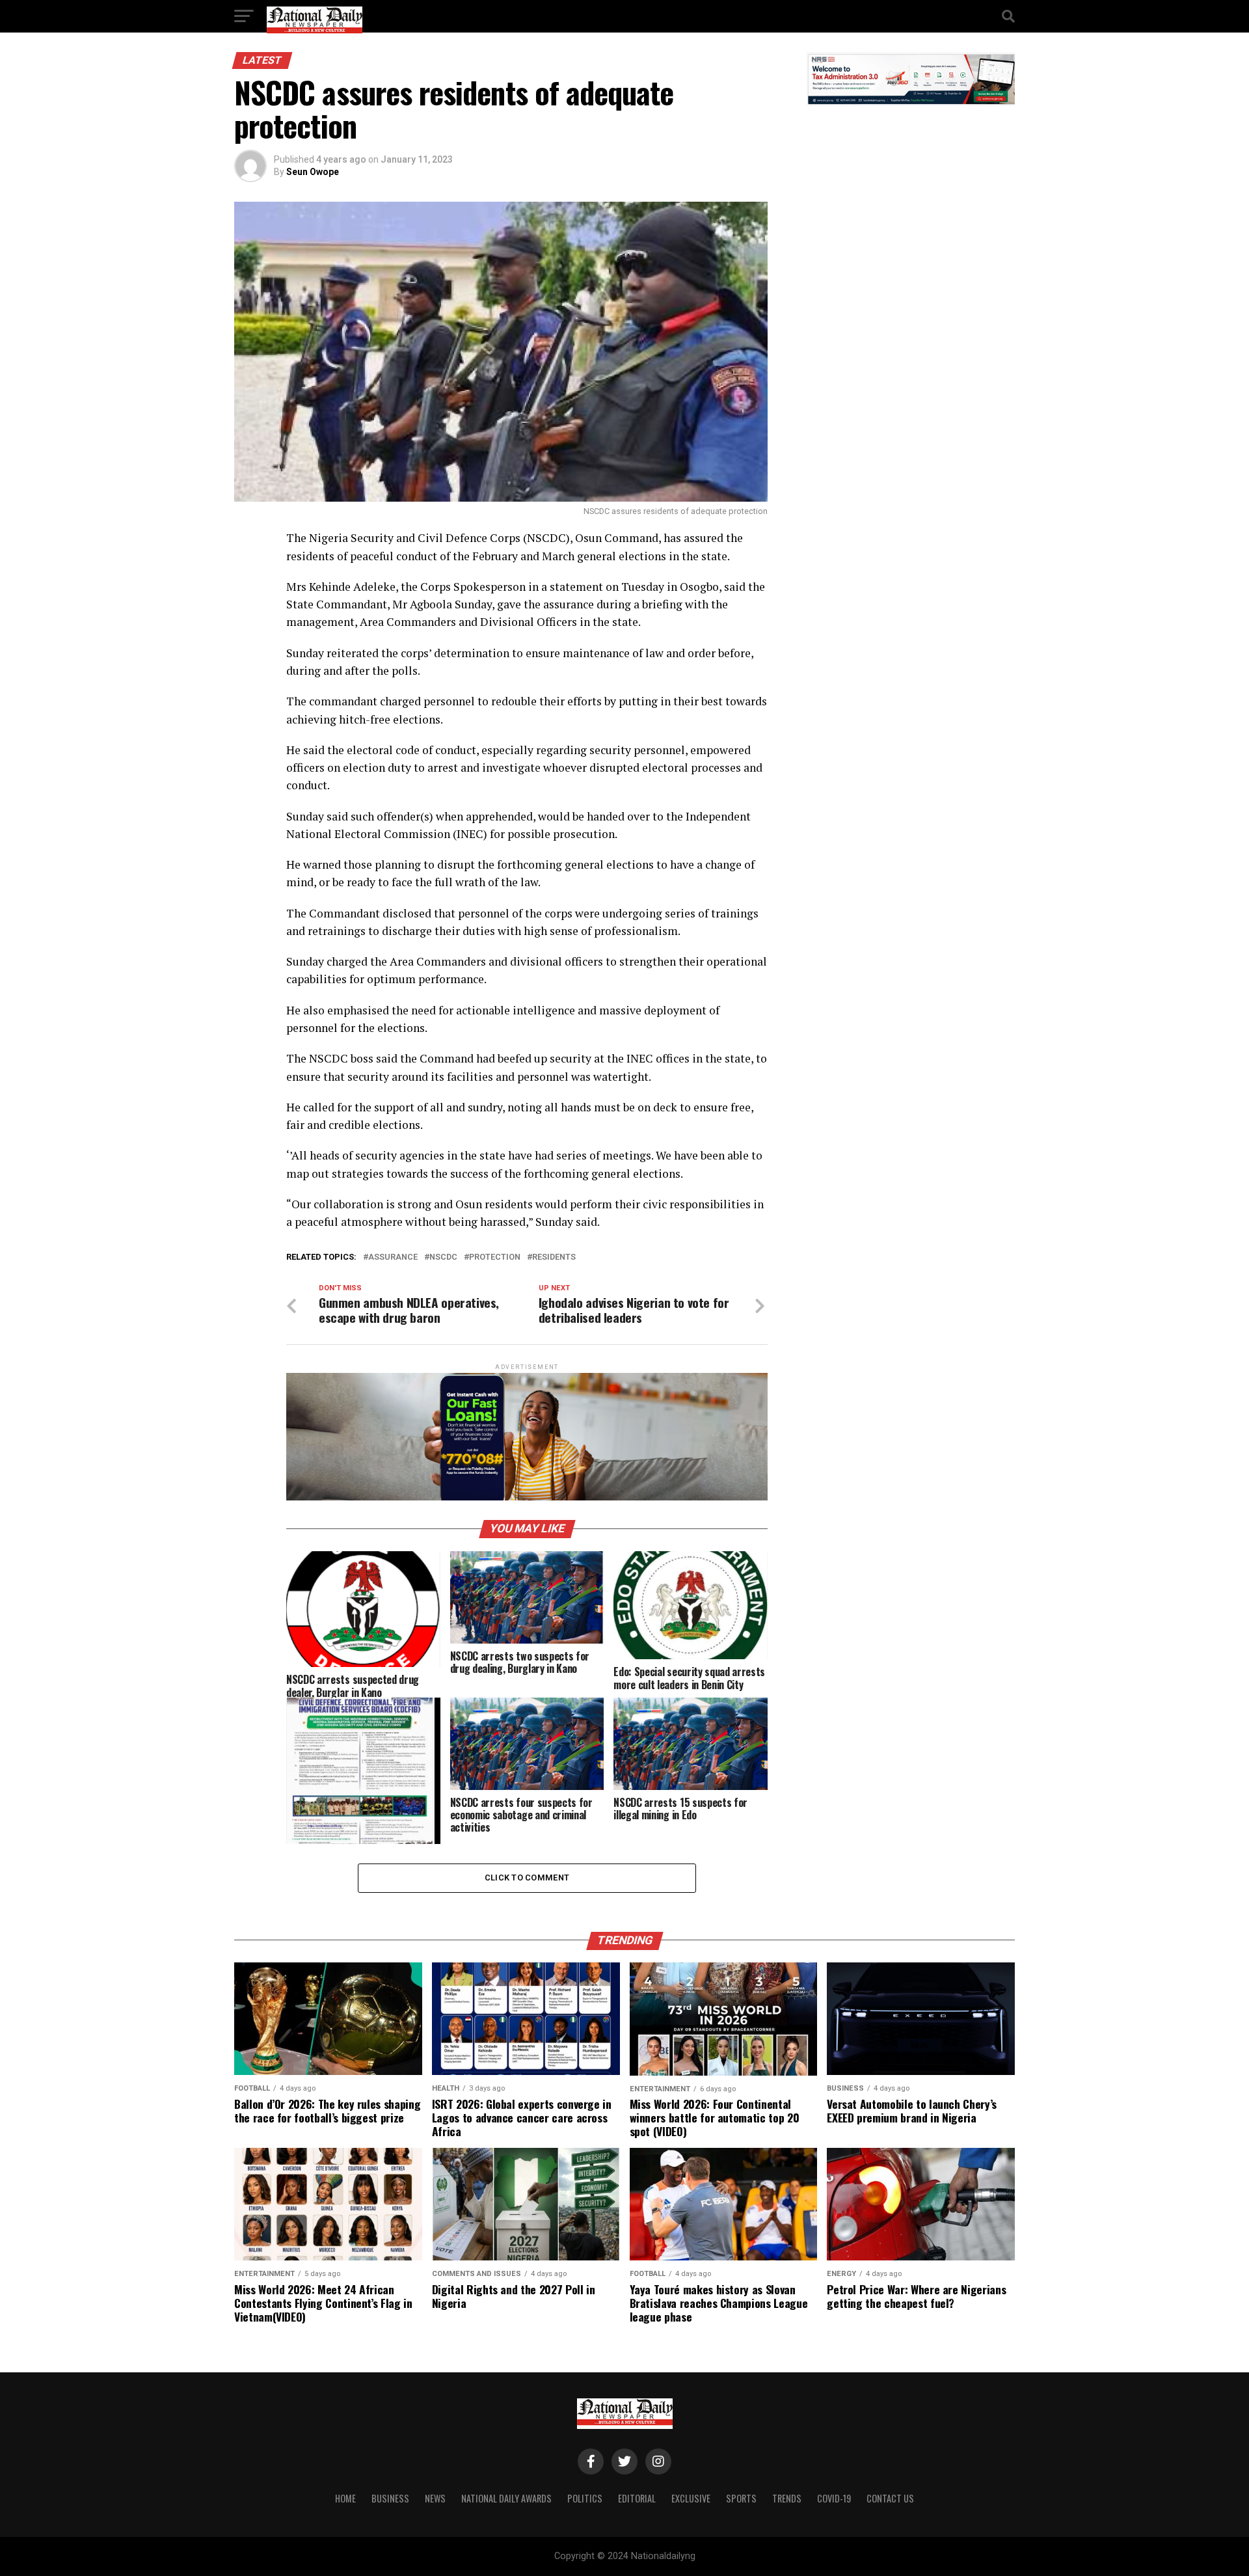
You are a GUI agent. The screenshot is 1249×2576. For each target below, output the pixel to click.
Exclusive (691, 2498)
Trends (787, 2498)
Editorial (637, 2498)
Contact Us (890, 2498)
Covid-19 (834, 2498)
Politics (585, 2498)
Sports (741, 2498)
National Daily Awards (506, 2498)
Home (345, 2498)
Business (390, 2498)
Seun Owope (313, 172)
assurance (393, 1257)
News (435, 2498)
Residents (554, 1257)
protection (495, 1257)
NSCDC (443, 1257)
